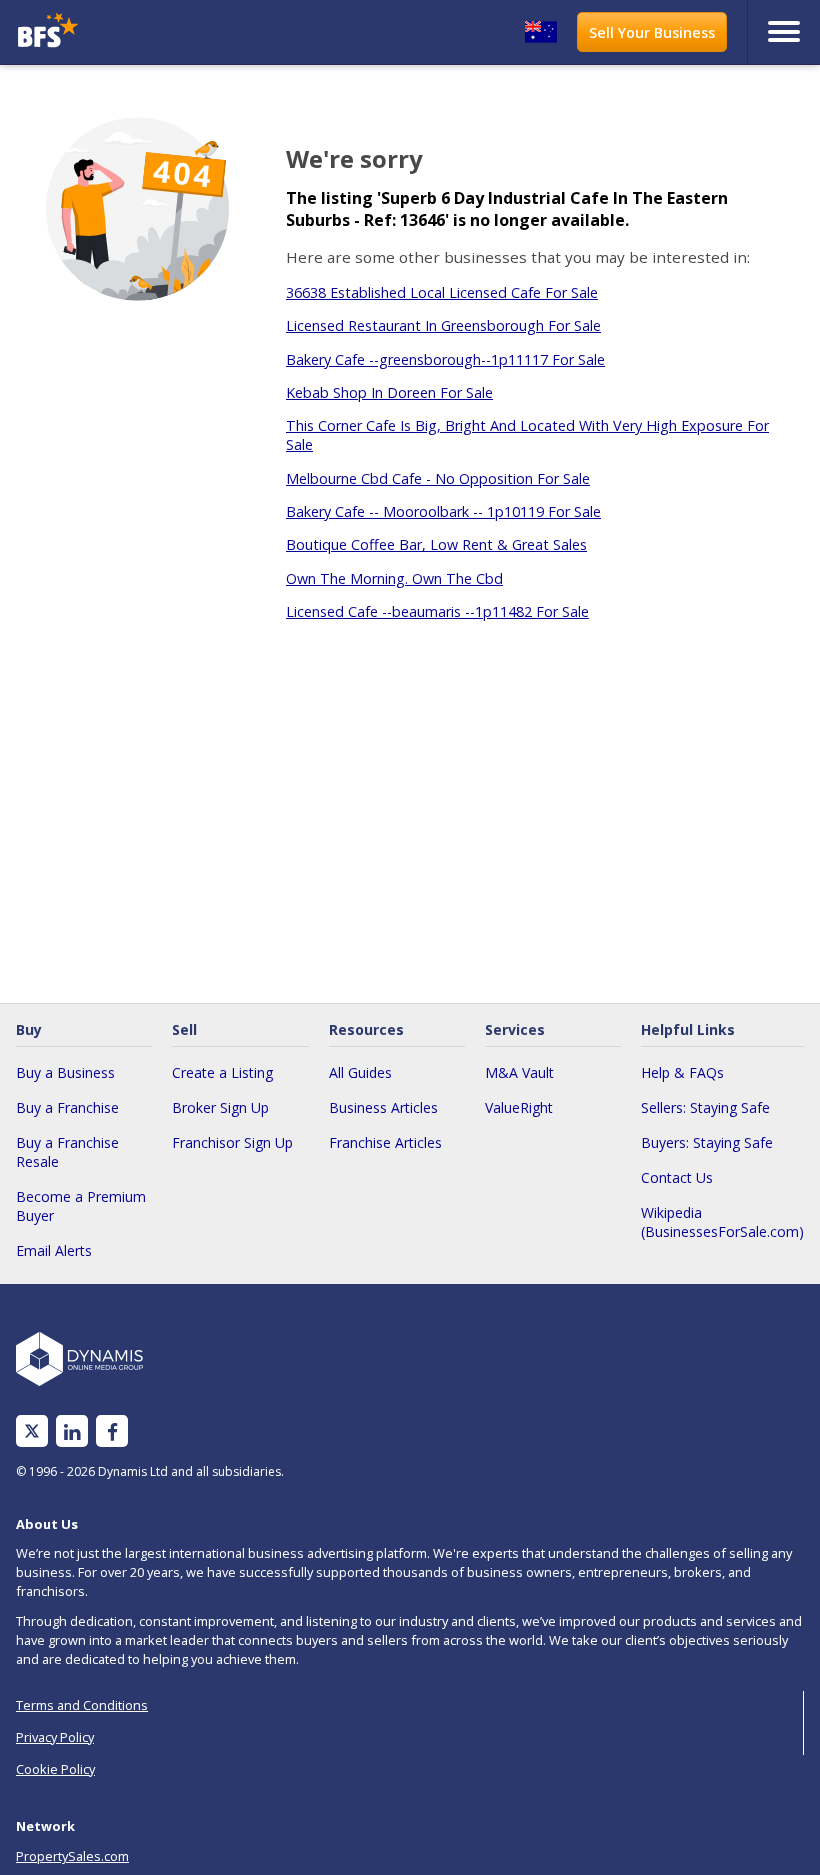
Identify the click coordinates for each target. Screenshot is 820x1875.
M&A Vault (519, 1072)
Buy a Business (65, 1072)
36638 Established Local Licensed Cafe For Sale (442, 292)
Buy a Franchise (67, 1107)
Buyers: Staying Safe (707, 1142)
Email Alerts (54, 1250)
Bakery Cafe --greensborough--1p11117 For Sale (445, 359)
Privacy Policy (55, 1737)
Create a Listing (222, 1072)
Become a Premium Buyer (81, 1206)
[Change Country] (541, 32)
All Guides (360, 1072)
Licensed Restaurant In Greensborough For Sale (443, 325)
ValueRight (519, 1107)
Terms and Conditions (82, 1705)
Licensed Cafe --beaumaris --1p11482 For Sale (437, 611)
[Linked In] (72, 1431)
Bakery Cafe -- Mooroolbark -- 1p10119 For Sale (443, 511)
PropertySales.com (72, 1856)
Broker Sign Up (220, 1107)
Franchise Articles (385, 1142)
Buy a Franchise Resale (67, 1152)
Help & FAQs (682, 1072)
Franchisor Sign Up (232, 1142)
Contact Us (677, 1177)
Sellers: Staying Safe (705, 1107)
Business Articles (383, 1107)
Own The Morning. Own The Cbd (394, 578)
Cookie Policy (55, 1769)
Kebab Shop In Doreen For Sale (389, 392)
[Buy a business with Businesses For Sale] (110, 32)
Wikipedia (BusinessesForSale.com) (722, 1222)
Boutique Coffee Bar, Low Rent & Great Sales (436, 544)
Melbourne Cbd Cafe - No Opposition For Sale (438, 478)
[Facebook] (112, 1431)
